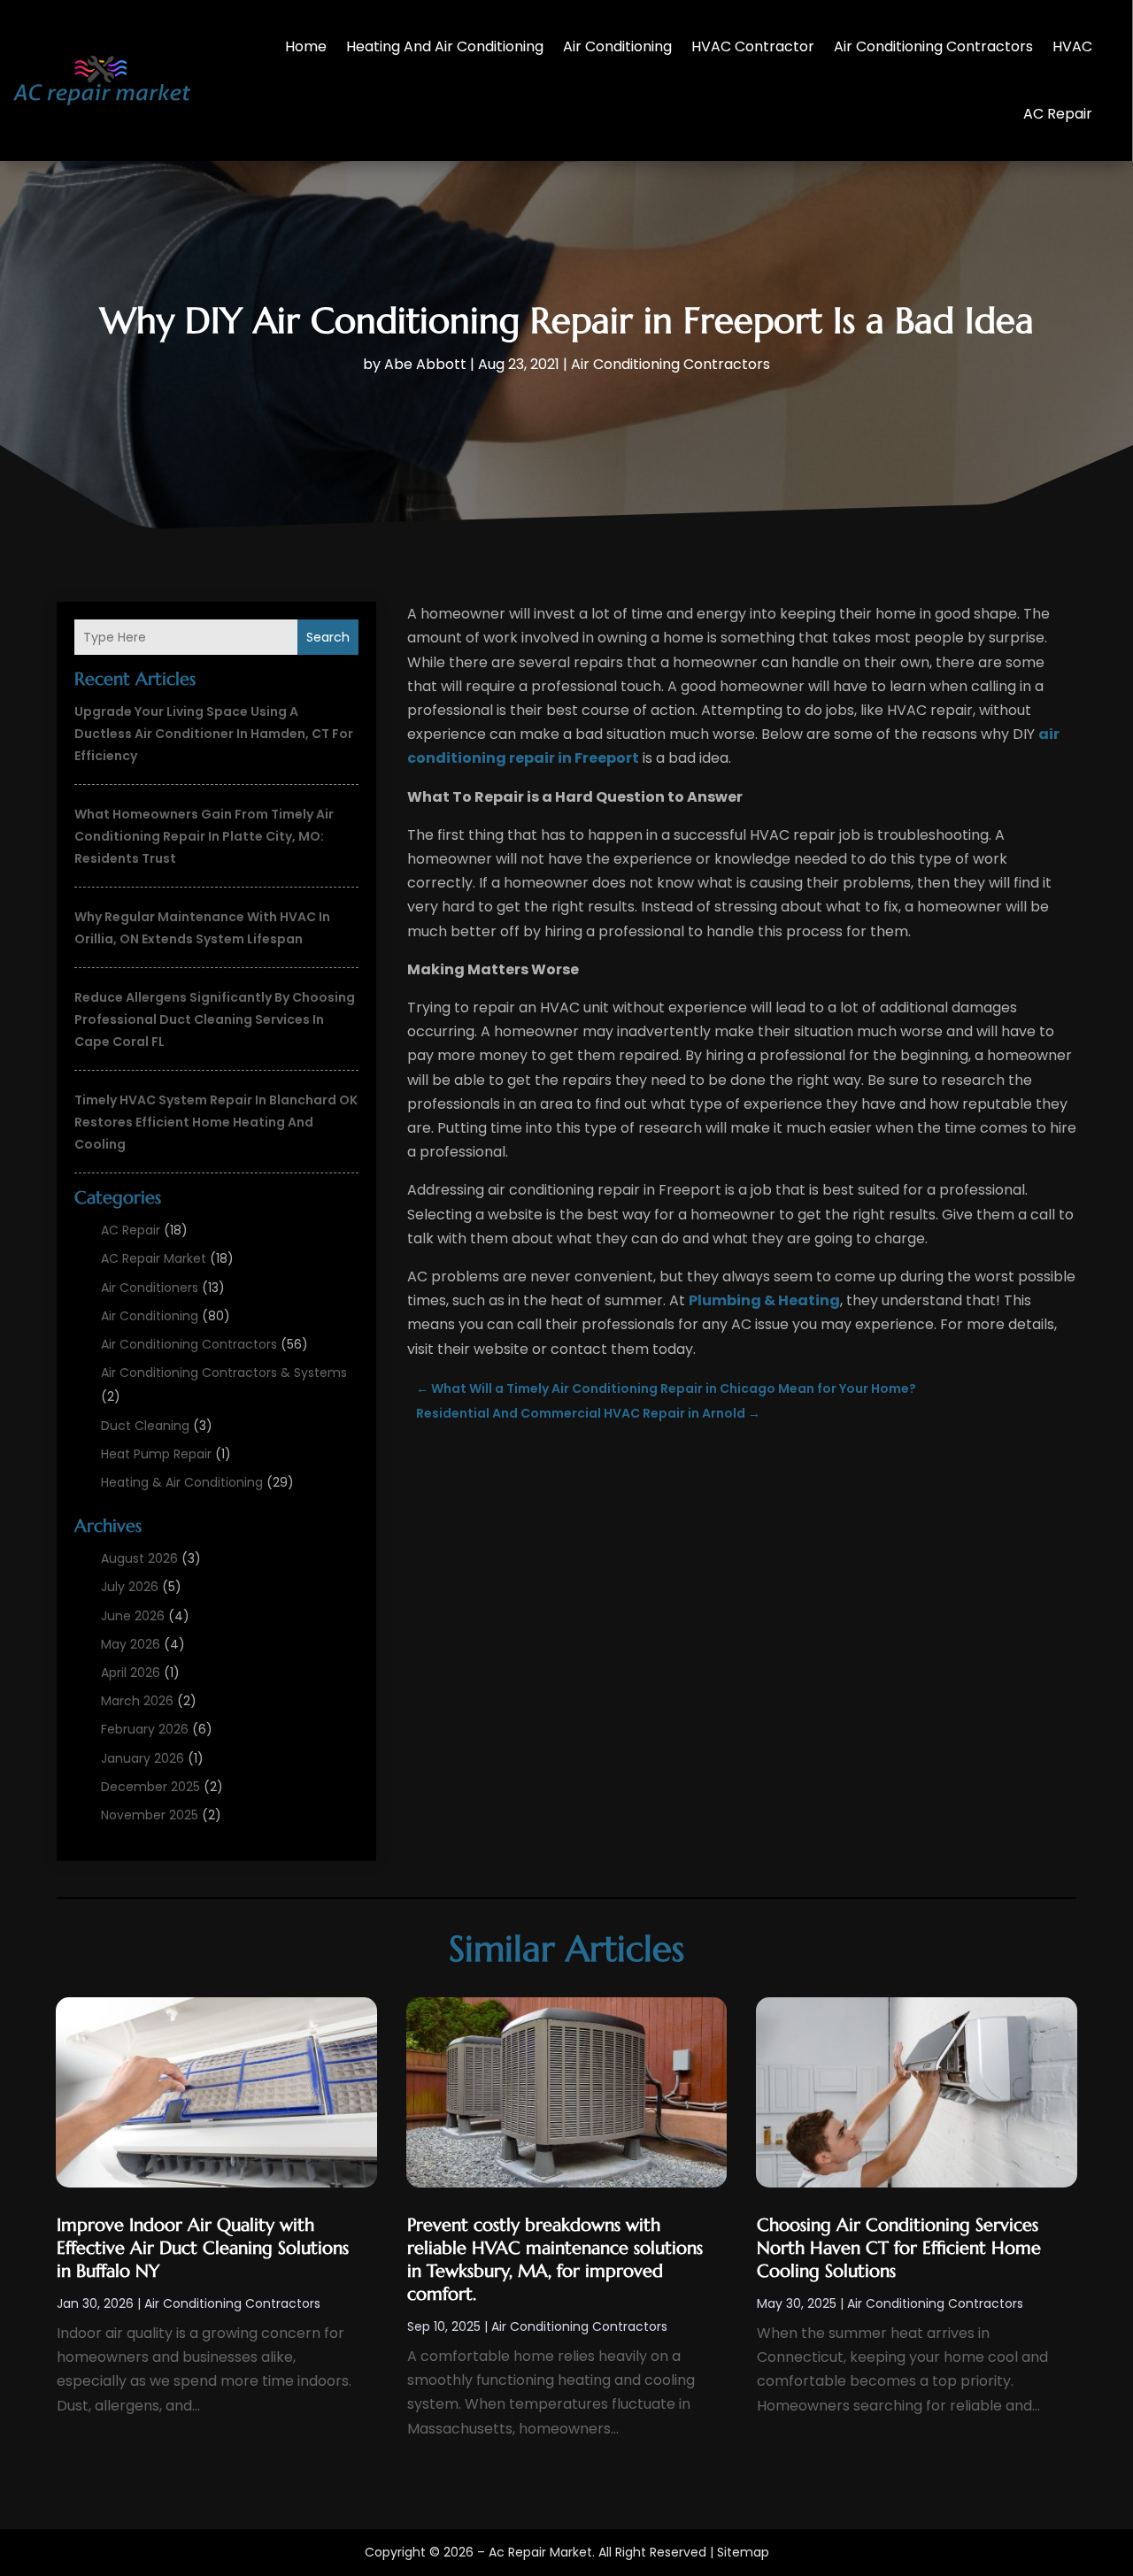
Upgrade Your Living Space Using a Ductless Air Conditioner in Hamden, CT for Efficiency (214, 734)
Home (306, 46)
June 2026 (133, 1616)
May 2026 (131, 1644)
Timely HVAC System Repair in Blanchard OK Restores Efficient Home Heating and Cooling (216, 1122)
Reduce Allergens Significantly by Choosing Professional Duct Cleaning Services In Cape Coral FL (215, 1019)
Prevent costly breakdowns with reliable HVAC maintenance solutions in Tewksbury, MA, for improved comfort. (555, 2260)
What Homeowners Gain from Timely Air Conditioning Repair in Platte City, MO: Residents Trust (204, 836)
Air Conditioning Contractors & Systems (224, 1373)
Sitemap (743, 2552)
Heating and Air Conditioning (445, 46)
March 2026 (137, 1701)
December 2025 (150, 1787)
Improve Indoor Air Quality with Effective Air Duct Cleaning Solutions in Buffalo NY (203, 2248)
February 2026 (145, 1729)
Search (328, 637)
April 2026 (131, 1672)
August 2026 (139, 1558)
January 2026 (143, 1758)
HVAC (1072, 46)
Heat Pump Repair (156, 1454)
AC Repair (1058, 114)
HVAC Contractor (753, 46)
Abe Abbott (425, 364)
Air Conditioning (617, 46)
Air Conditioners (150, 1288)
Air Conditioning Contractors (933, 46)
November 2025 (150, 1815)
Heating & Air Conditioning (182, 1482)
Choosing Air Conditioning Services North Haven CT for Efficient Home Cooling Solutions (899, 2248)
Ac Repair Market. (542, 2552)
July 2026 (130, 1587)
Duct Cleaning (145, 1426)
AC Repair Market (154, 1258)
